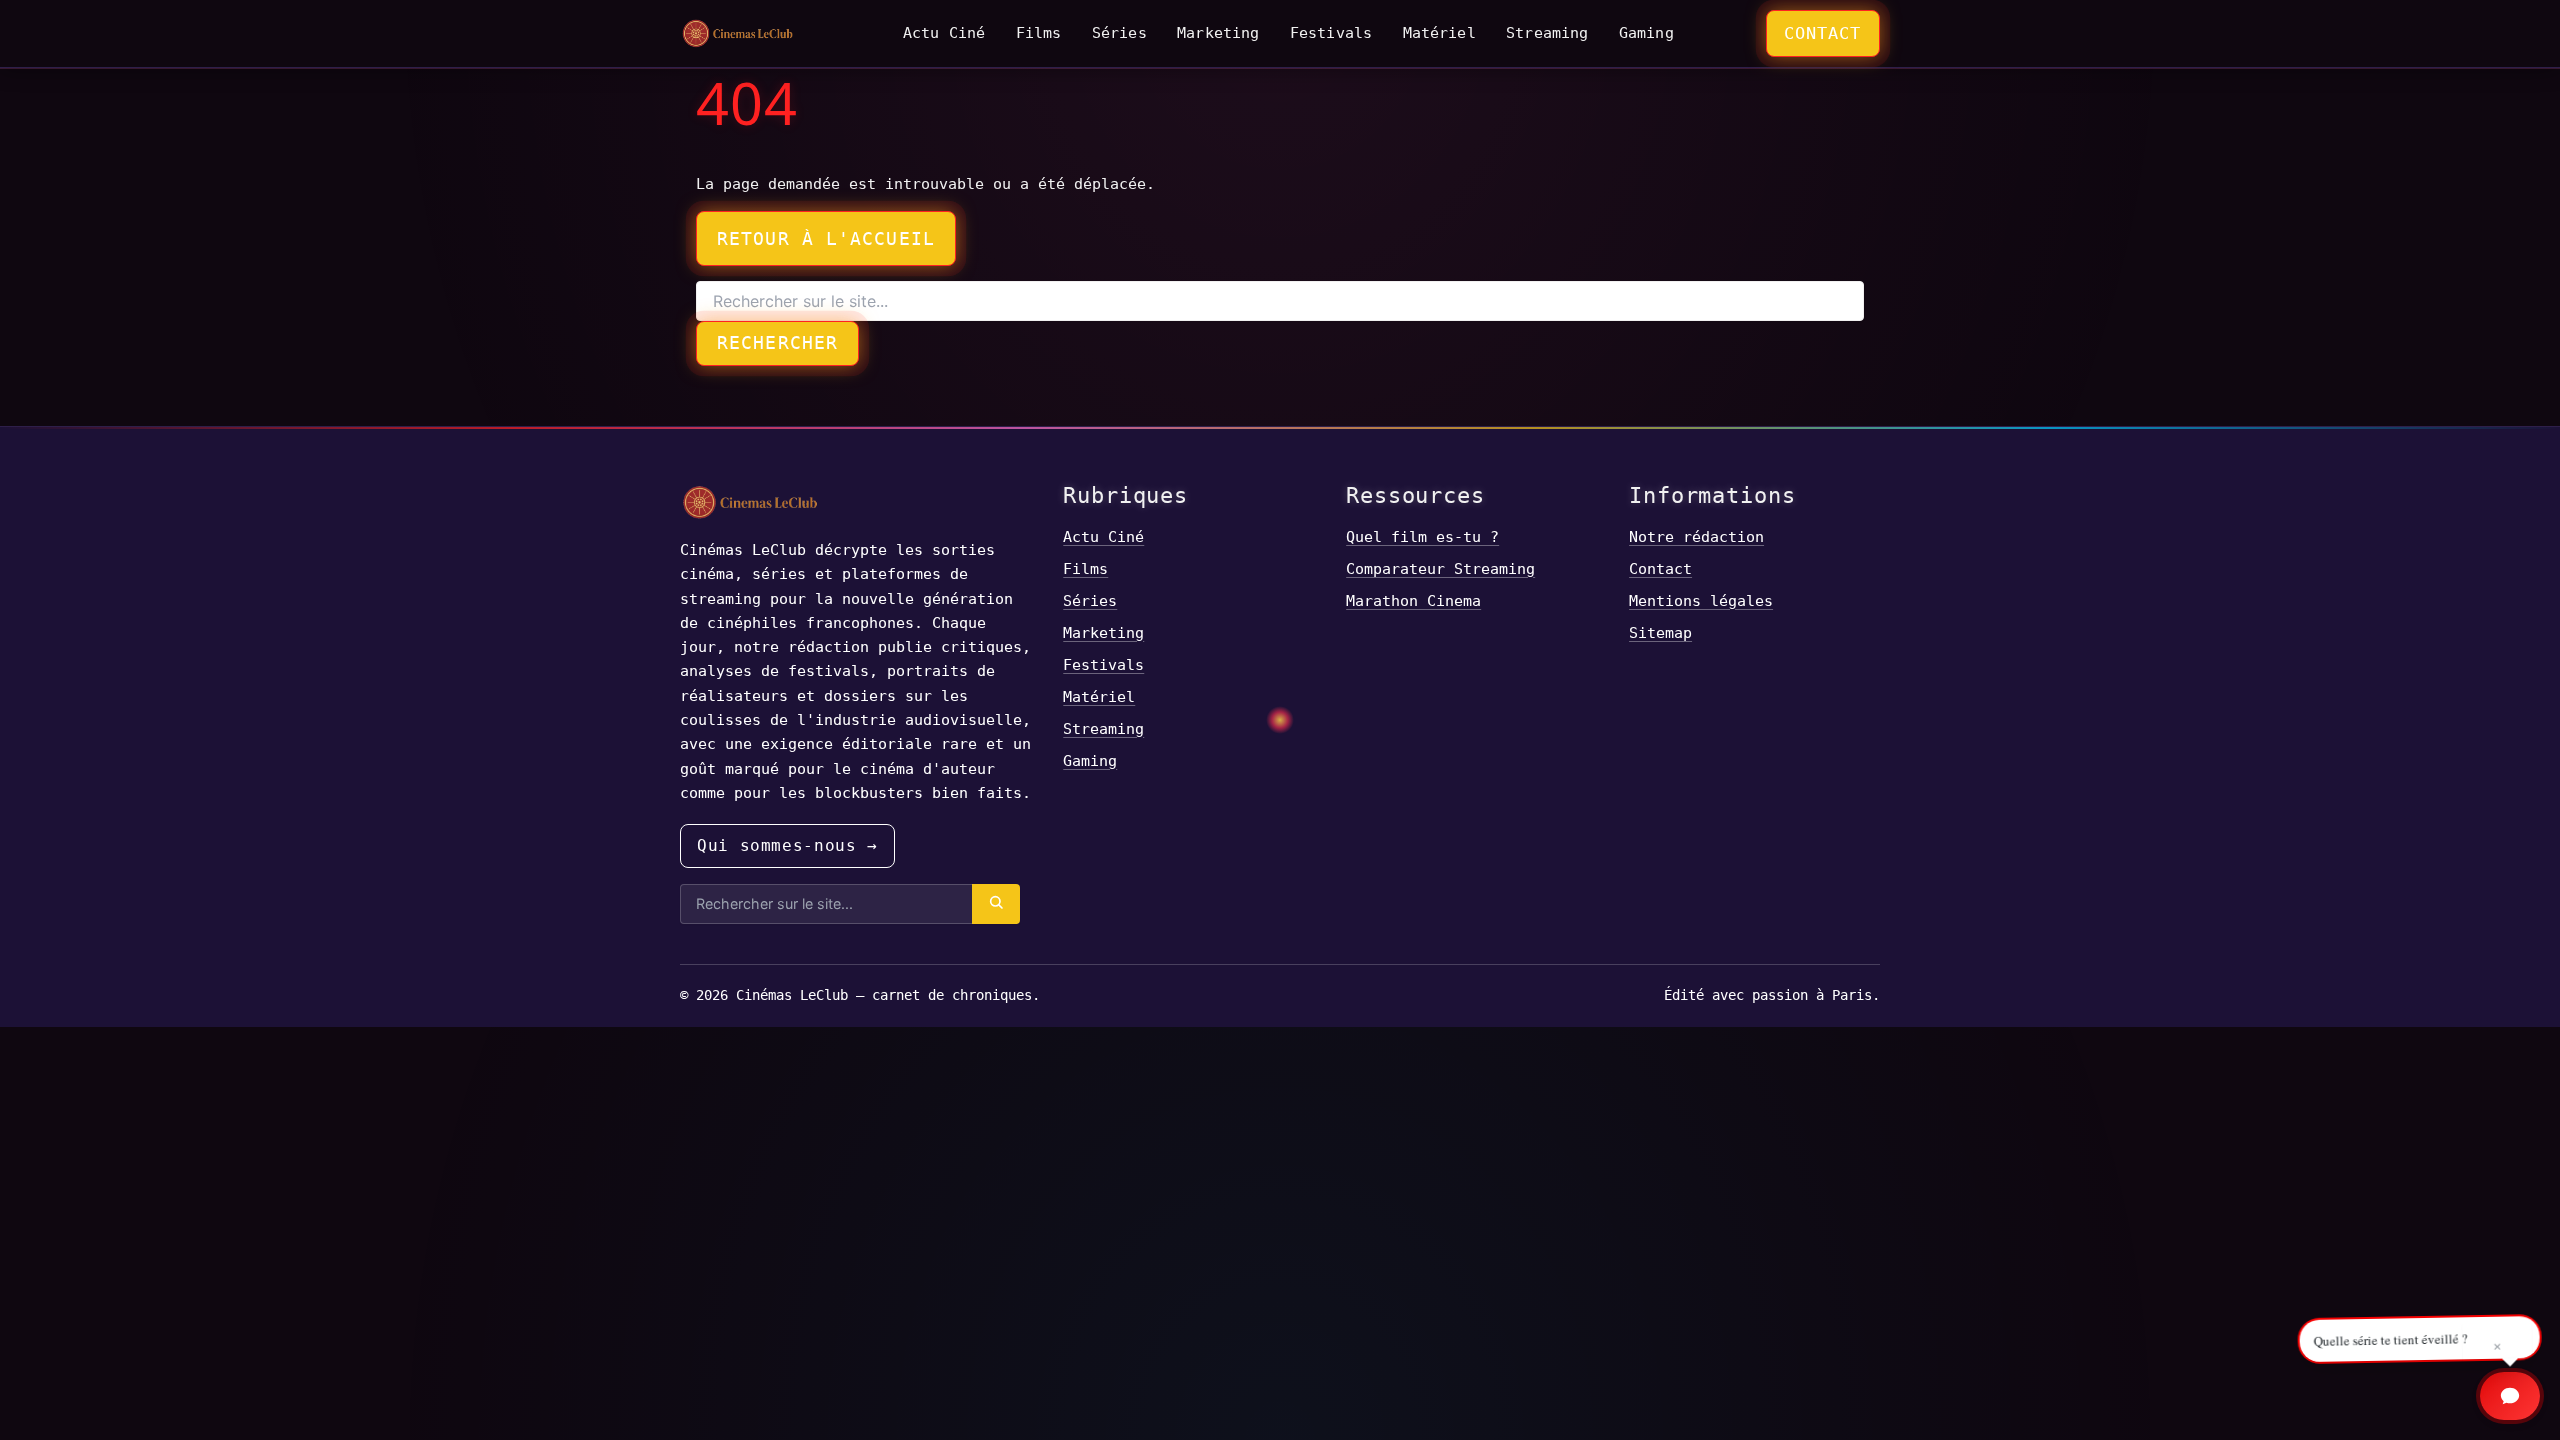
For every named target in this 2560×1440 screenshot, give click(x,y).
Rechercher (777, 342)
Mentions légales (1701, 600)
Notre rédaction (1696, 536)
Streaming (1547, 32)
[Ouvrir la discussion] (2510, 1396)
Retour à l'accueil (826, 238)
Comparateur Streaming (1440, 568)
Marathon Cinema (1413, 600)
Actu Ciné (944, 32)
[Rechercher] (996, 904)
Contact (1822, 33)
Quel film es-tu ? (1422, 536)
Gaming (1646, 32)
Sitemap (1660, 632)
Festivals (1331, 32)
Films (1039, 32)
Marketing (1218, 32)
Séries (1119, 32)
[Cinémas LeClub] (737, 33)
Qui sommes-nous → (787, 845)
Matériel (1439, 32)
